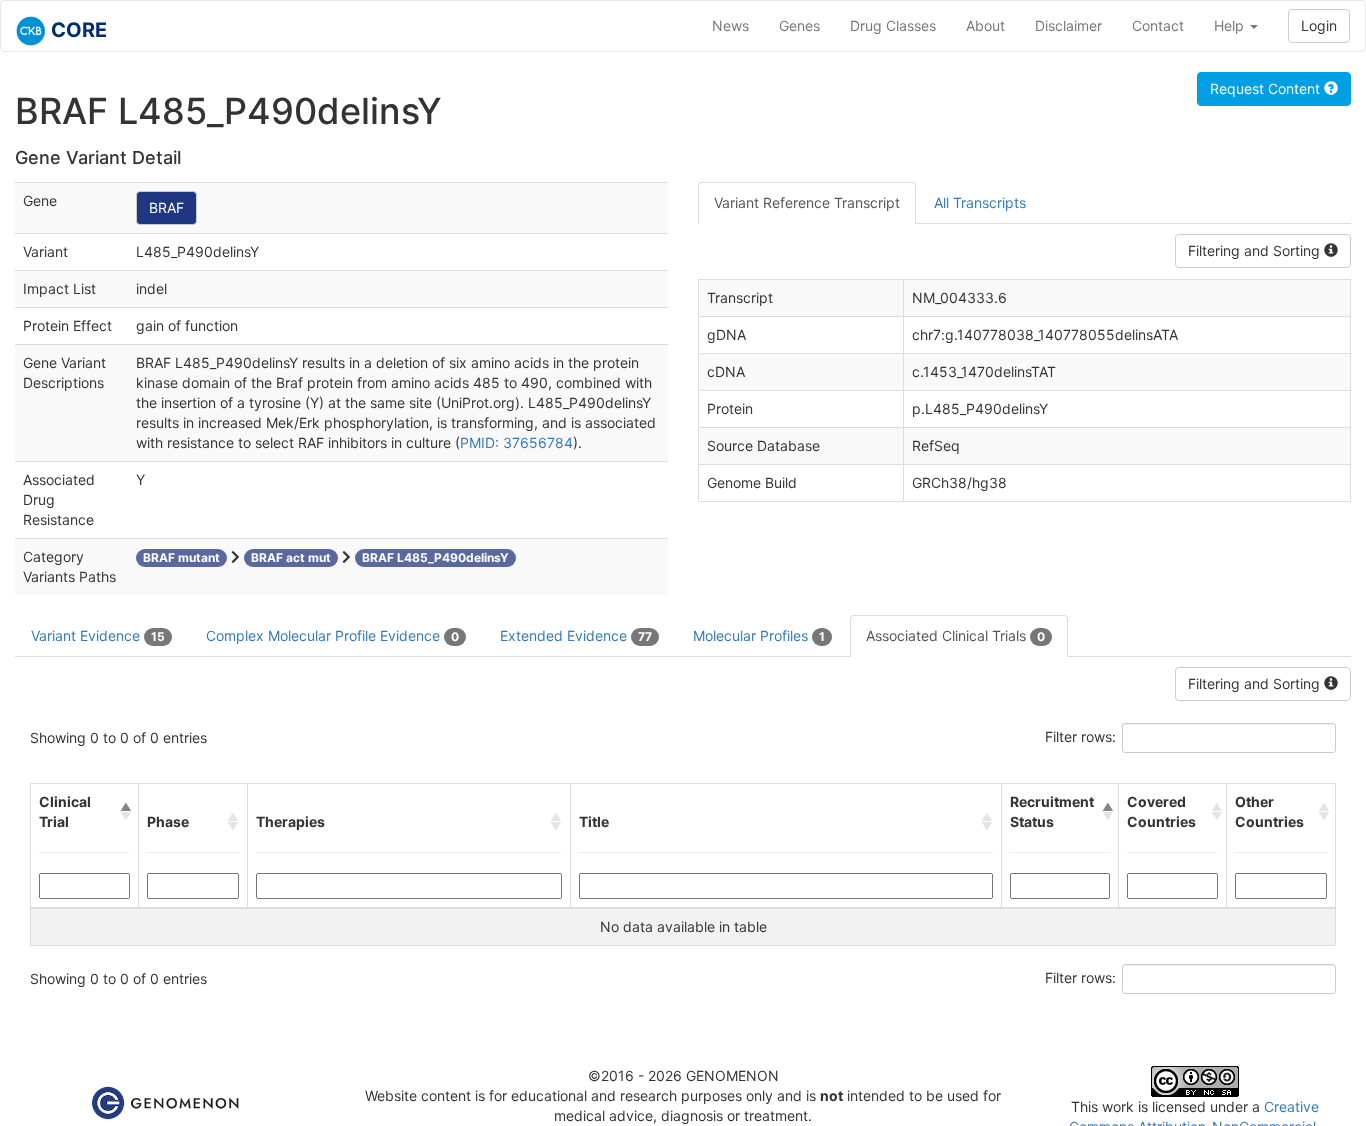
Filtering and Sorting (1256, 250)
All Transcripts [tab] (980, 202)
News (730, 25)
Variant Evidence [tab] (98, 635)
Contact (1158, 25)
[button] (125, 812)
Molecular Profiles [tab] (759, 635)
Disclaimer (1068, 25)
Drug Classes (893, 25)
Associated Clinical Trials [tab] (955, 635)
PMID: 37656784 (516, 442)
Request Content (1267, 88)
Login (1319, 25)
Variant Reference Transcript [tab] (807, 202)
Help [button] (1231, 25)
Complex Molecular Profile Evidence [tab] (332, 635)
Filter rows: (1080, 736)
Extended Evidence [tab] (576, 635)
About (985, 25)
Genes (799, 25)
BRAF (166, 207)
